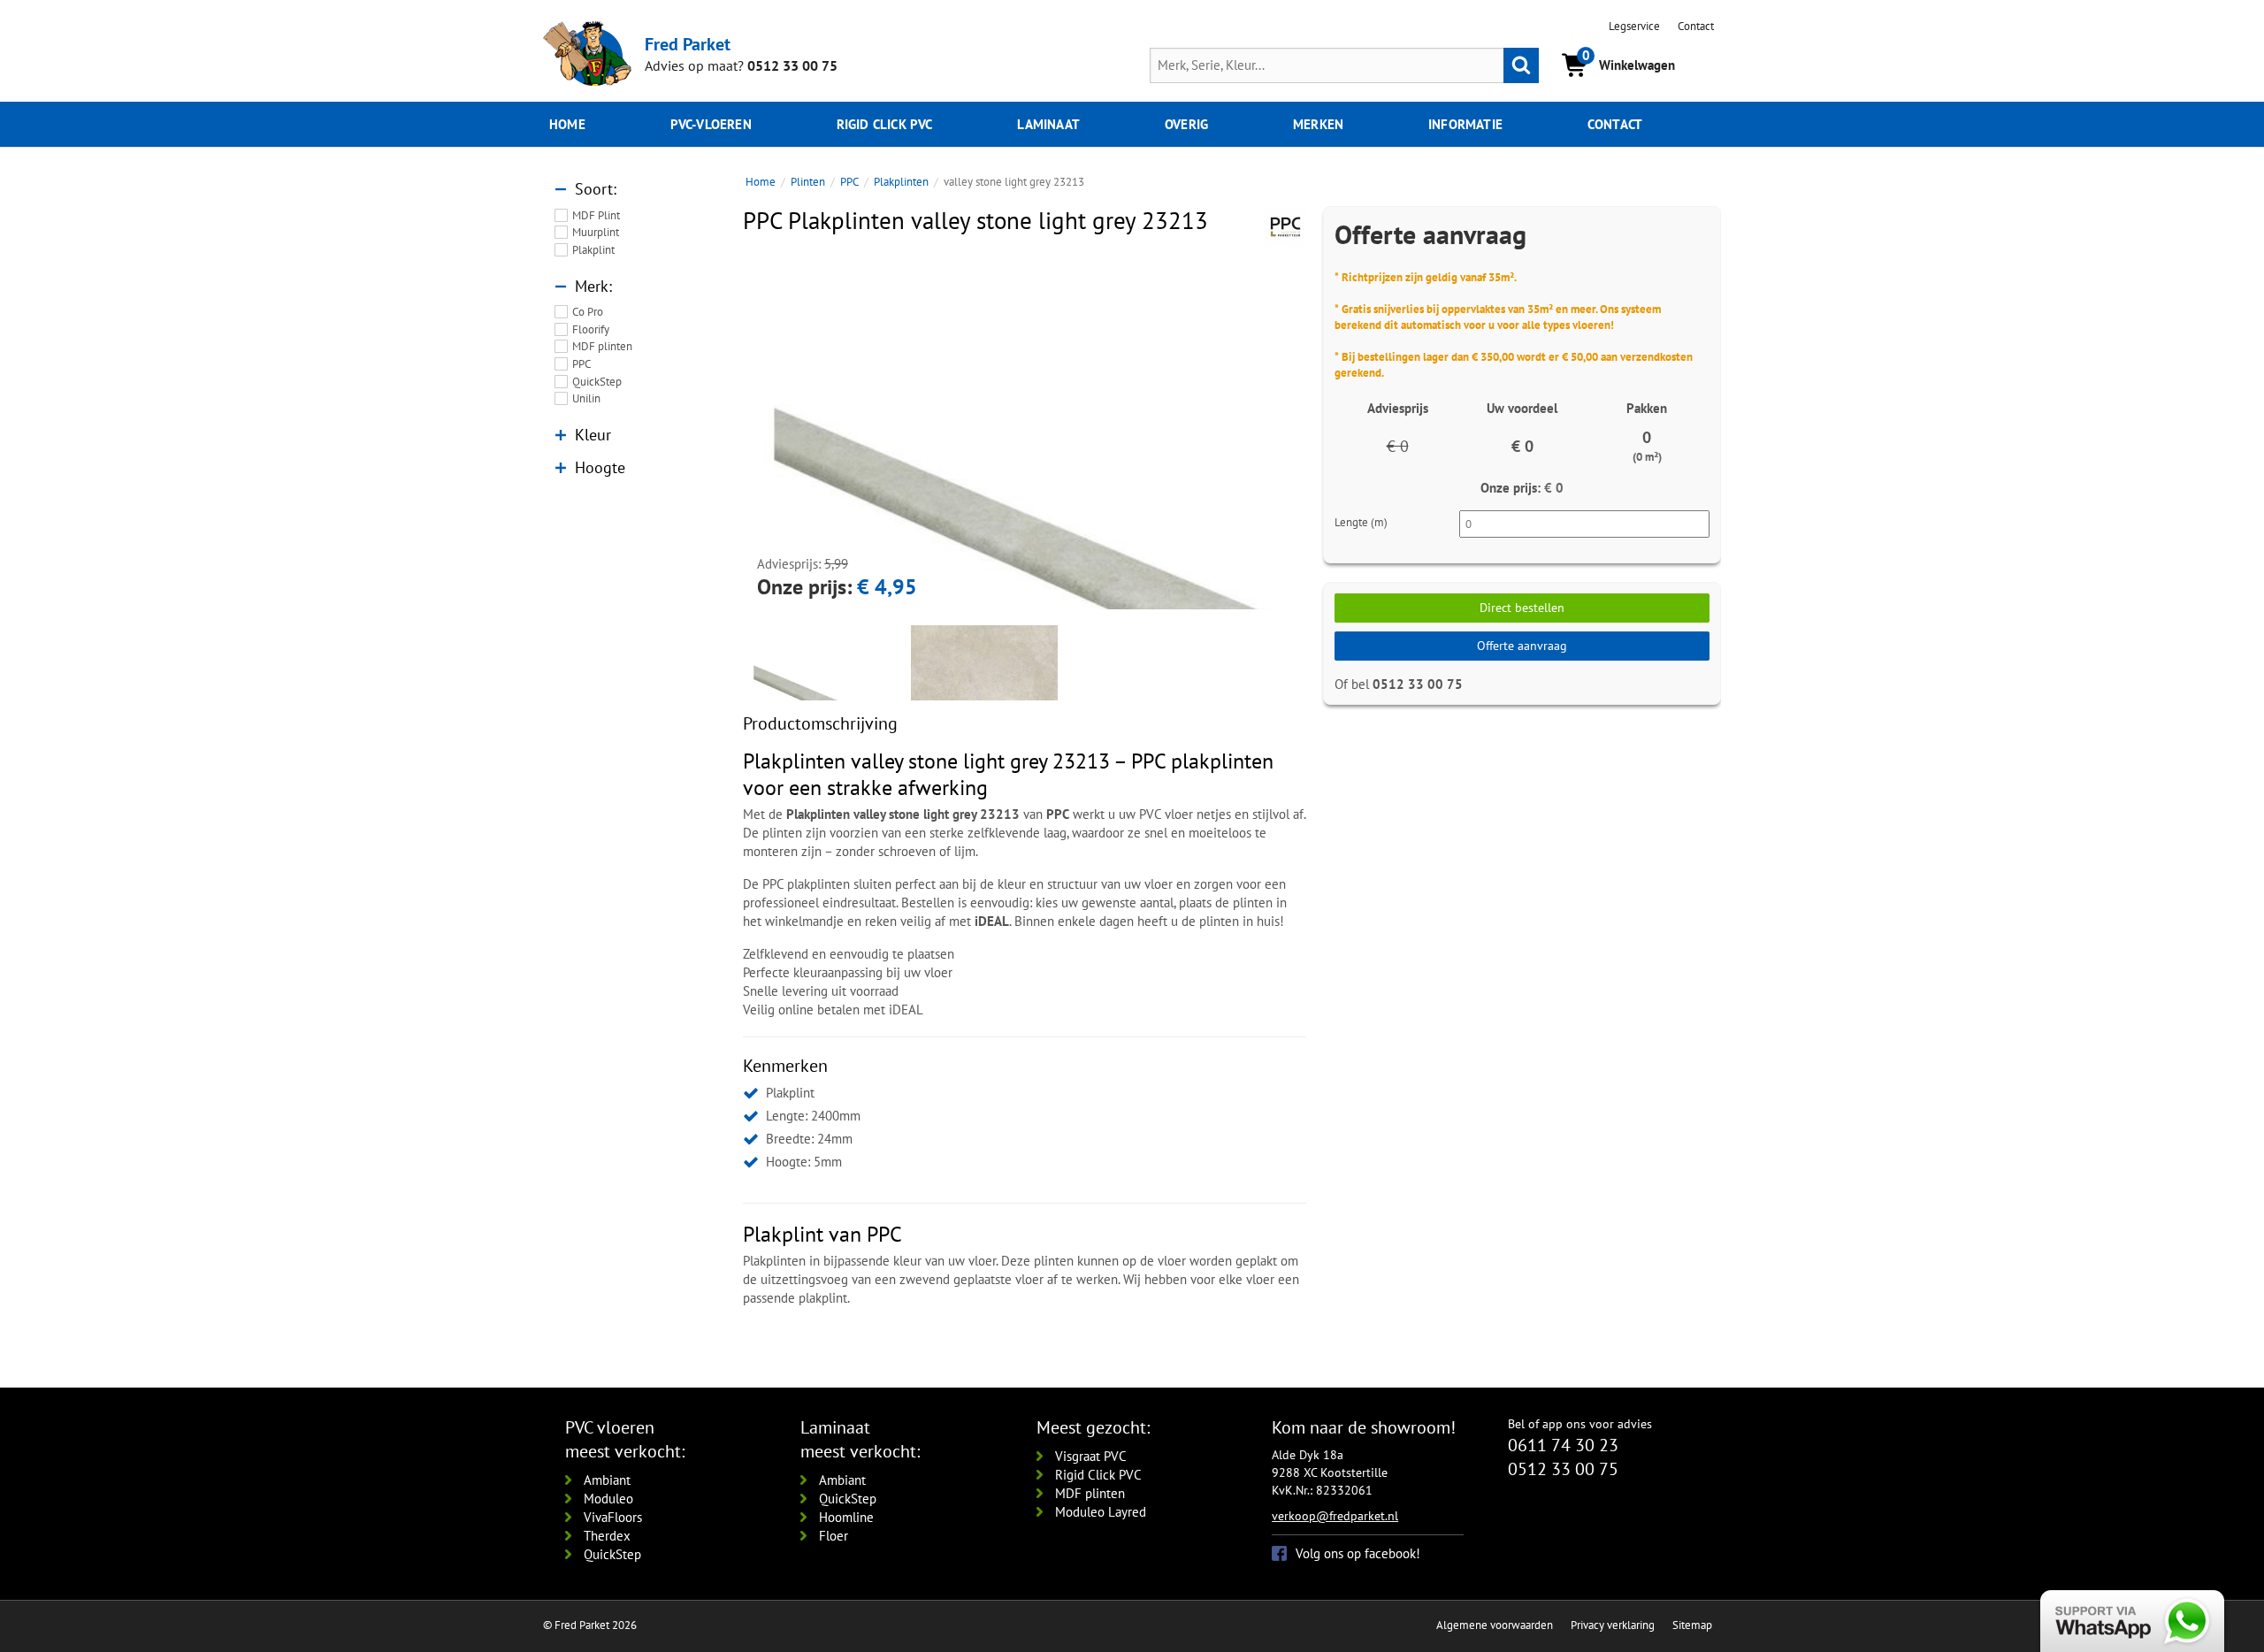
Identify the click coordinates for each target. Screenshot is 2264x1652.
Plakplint (593, 250)
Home (567, 124)
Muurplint (596, 232)
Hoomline (846, 1517)
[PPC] (1285, 227)
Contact (1696, 26)
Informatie (1465, 124)
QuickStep (597, 382)
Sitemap (1692, 1625)
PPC (581, 364)
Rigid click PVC (885, 124)
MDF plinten (602, 346)
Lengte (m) (1361, 522)
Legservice (1634, 26)
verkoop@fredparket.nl (1335, 1516)
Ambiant (607, 1480)
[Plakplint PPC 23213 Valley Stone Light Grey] (1025, 534)
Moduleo (608, 1499)
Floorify (591, 329)
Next (1329, 432)
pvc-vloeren (711, 124)
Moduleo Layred (1101, 1512)
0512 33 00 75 (792, 65)
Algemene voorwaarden (1495, 1625)
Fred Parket (688, 44)
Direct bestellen (1522, 608)
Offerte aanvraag (1522, 646)
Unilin (586, 398)
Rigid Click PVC (1098, 1475)
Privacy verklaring (1613, 1625)
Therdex (607, 1536)
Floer (834, 1536)
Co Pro (588, 312)
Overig (1186, 124)
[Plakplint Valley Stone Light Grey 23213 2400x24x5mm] (984, 699)
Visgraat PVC (1091, 1456)
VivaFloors (613, 1517)
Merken (1318, 124)
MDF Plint (596, 215)
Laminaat (1048, 124)
